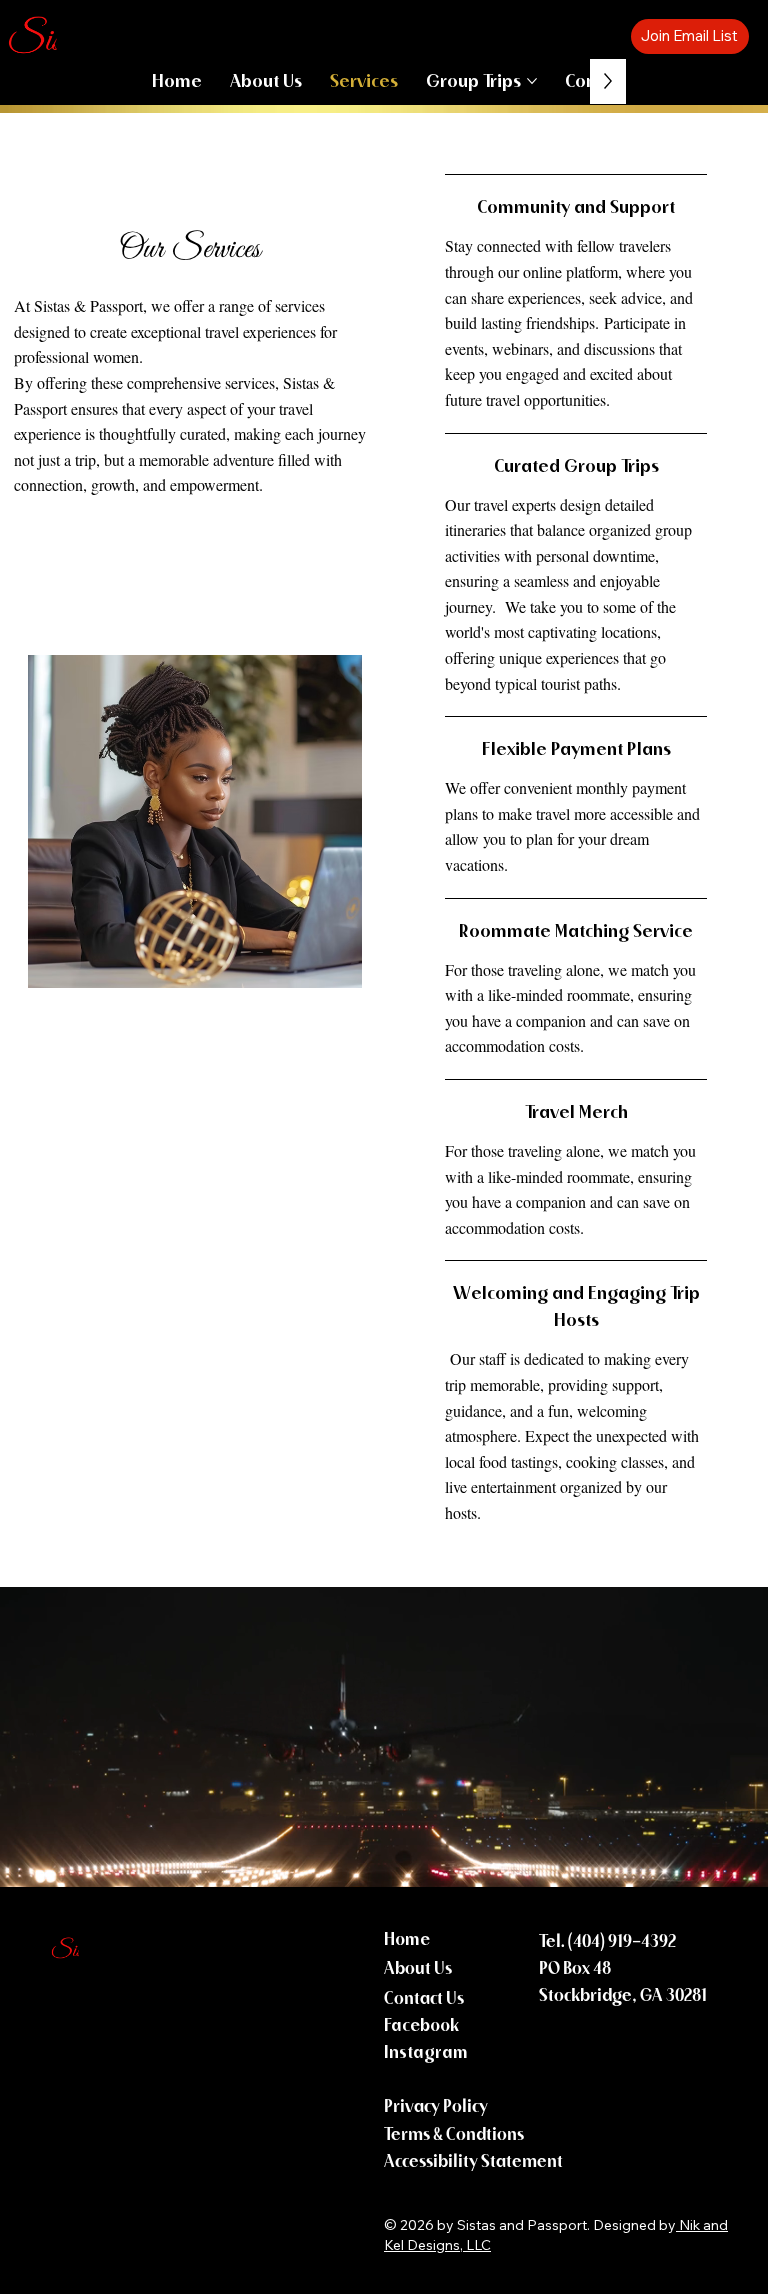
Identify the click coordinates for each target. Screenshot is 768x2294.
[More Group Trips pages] (532, 81)
